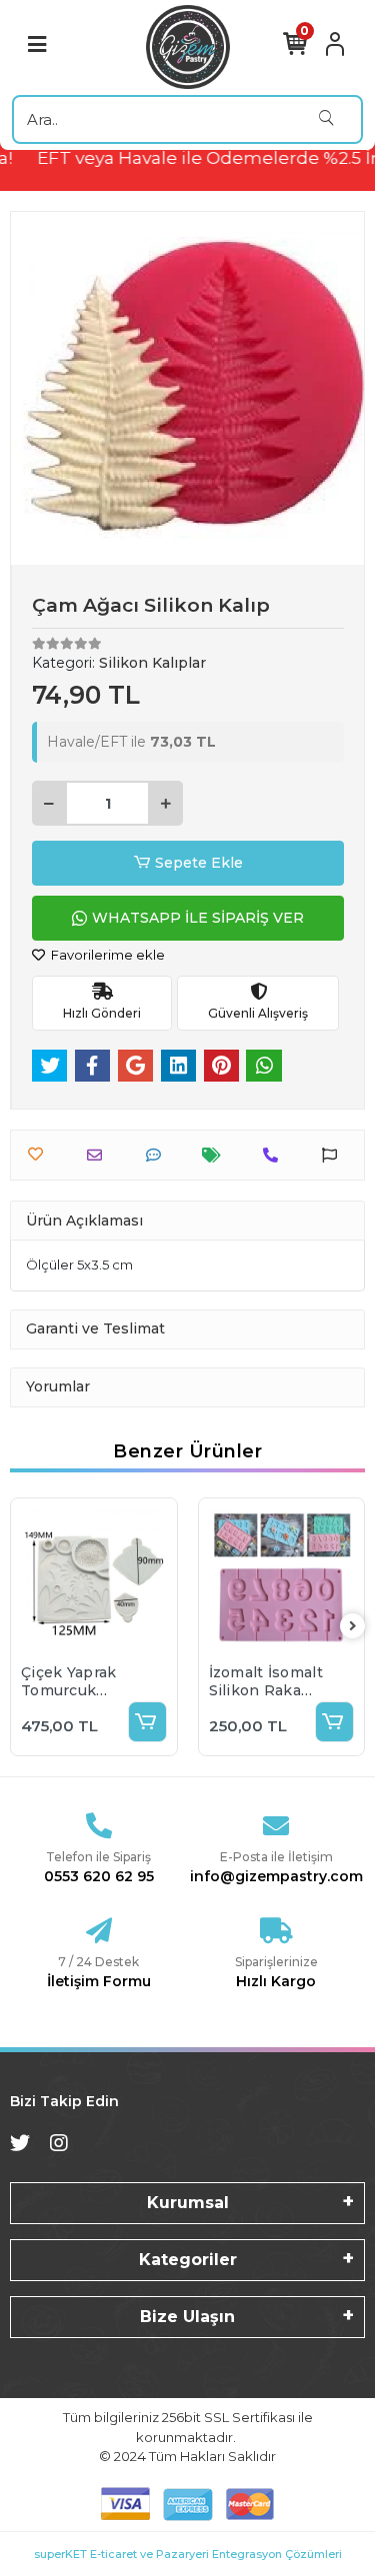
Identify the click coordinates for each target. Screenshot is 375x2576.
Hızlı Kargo (276, 1981)
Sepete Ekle (199, 863)
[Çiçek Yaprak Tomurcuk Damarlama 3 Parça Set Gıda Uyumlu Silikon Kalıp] (94, 1581)
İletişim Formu (99, 1981)
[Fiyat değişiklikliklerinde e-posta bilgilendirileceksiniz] (216, 1155)
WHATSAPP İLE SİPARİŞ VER (198, 918)
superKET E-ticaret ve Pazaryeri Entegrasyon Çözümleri (188, 2554)
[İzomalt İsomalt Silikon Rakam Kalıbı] (282, 1581)
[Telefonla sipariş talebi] (275, 1155)
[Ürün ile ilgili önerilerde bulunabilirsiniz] (334, 1155)
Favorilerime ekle (106, 955)
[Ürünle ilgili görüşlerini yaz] (158, 1155)
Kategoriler (188, 2260)
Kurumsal (188, 2203)
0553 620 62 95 (99, 1876)
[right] (353, 1627)
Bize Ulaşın (187, 2317)
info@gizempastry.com (276, 1876)
